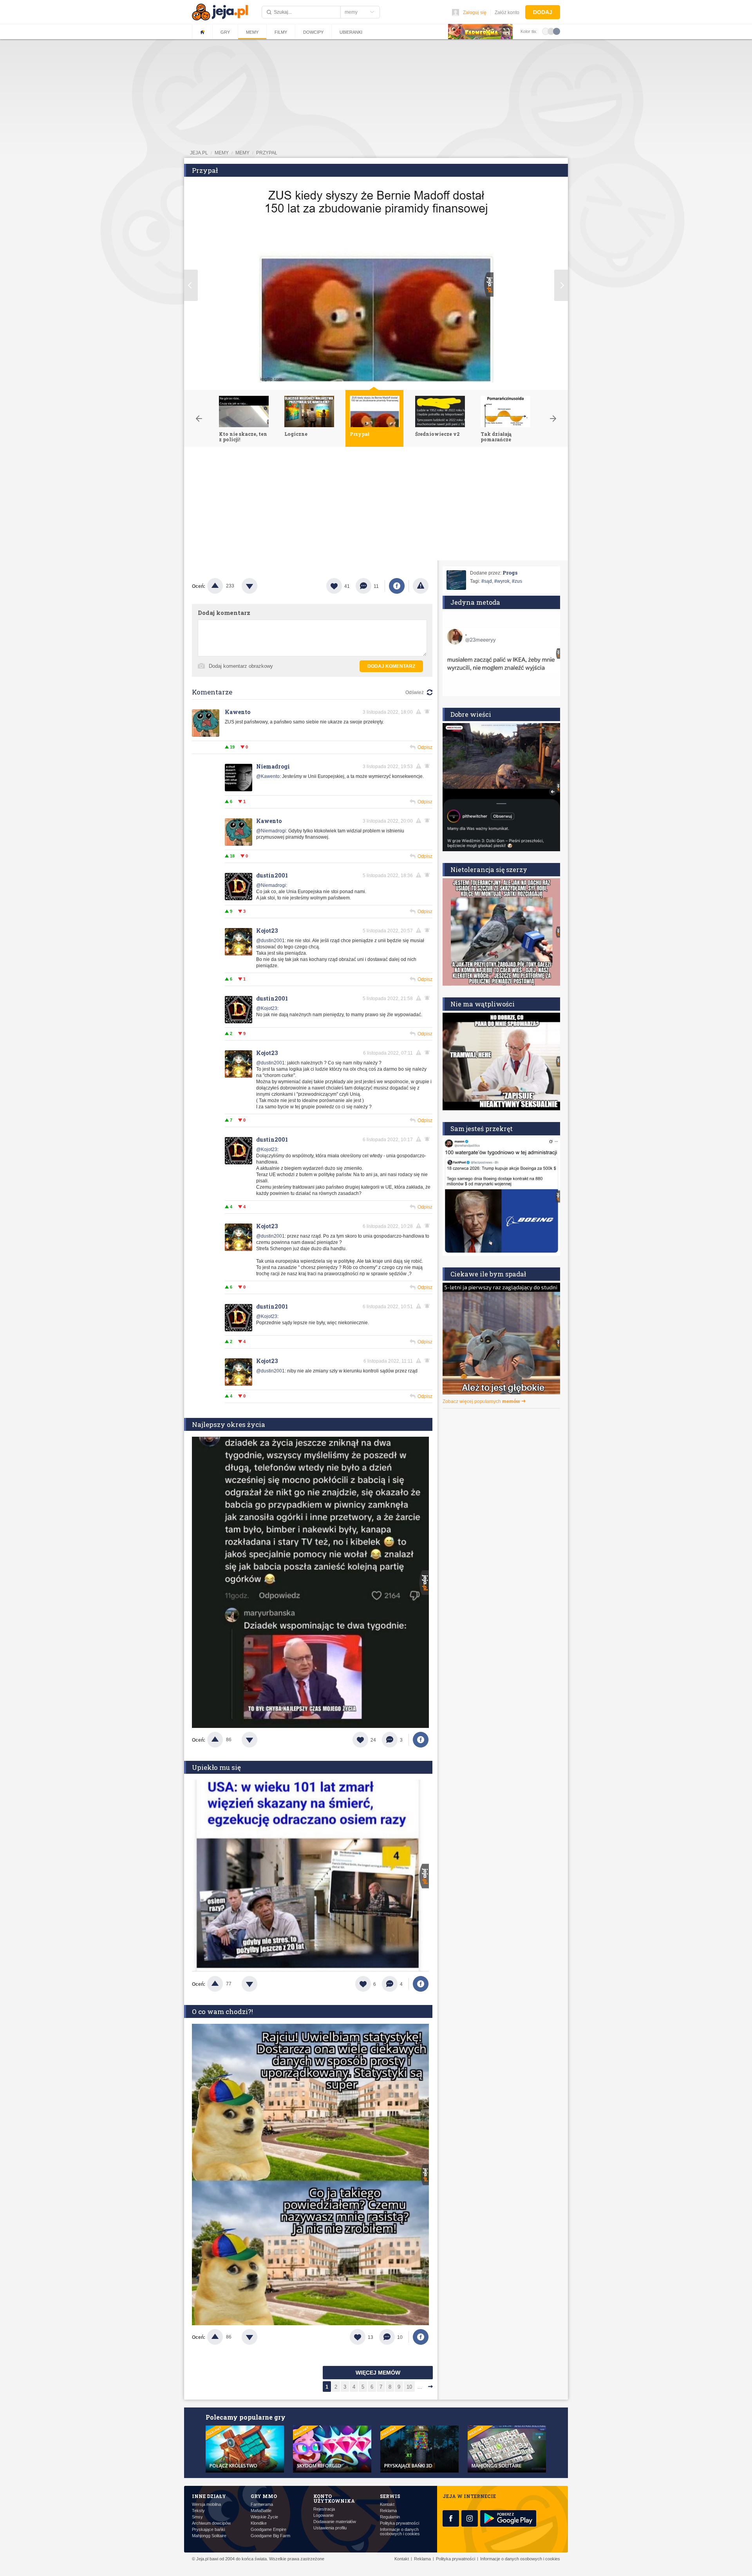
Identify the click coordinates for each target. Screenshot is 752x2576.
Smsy (197, 2517)
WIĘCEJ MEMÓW (378, 2373)
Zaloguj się (475, 13)
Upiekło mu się (216, 1767)
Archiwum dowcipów (211, 2523)
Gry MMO (264, 2496)
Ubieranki (351, 32)
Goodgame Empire (268, 2530)
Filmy (281, 32)
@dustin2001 (270, 941)
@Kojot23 (267, 1008)
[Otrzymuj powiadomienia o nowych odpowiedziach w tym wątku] (428, 712)
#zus (517, 581)
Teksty (198, 2511)
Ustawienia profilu (330, 2528)
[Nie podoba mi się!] (259, 586)
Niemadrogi (273, 766)
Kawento (238, 712)
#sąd (487, 581)
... (420, 2387)
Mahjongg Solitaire (209, 2536)
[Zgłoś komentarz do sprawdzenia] (420, 712)
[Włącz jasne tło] (546, 31)
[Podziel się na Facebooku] (397, 586)
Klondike (259, 2523)
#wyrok (502, 581)
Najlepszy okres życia (229, 1424)
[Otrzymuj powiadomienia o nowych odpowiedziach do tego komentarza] (428, 821)
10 (409, 2387)
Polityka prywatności (399, 2523)
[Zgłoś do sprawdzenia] (421, 586)
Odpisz (425, 747)
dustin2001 (272, 875)
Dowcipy (313, 32)
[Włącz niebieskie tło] (557, 31)
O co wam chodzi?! (222, 2011)
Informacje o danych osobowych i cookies (400, 2532)
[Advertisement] (376, 506)
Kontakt (387, 2504)
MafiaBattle (261, 2511)
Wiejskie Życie (264, 2517)
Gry (225, 32)
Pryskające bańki (208, 2530)
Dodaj (543, 12)
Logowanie (324, 2515)
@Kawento (268, 776)
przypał (267, 153)
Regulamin (390, 2517)
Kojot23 (267, 931)
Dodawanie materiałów (335, 2522)
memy (222, 153)
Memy (252, 32)
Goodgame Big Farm (270, 2536)
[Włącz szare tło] (551, 31)
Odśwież (415, 692)
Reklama (388, 2511)
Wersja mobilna (206, 2504)
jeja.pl (199, 153)
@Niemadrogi (271, 831)
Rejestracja (324, 2509)
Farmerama (262, 2504)
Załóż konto (507, 13)
